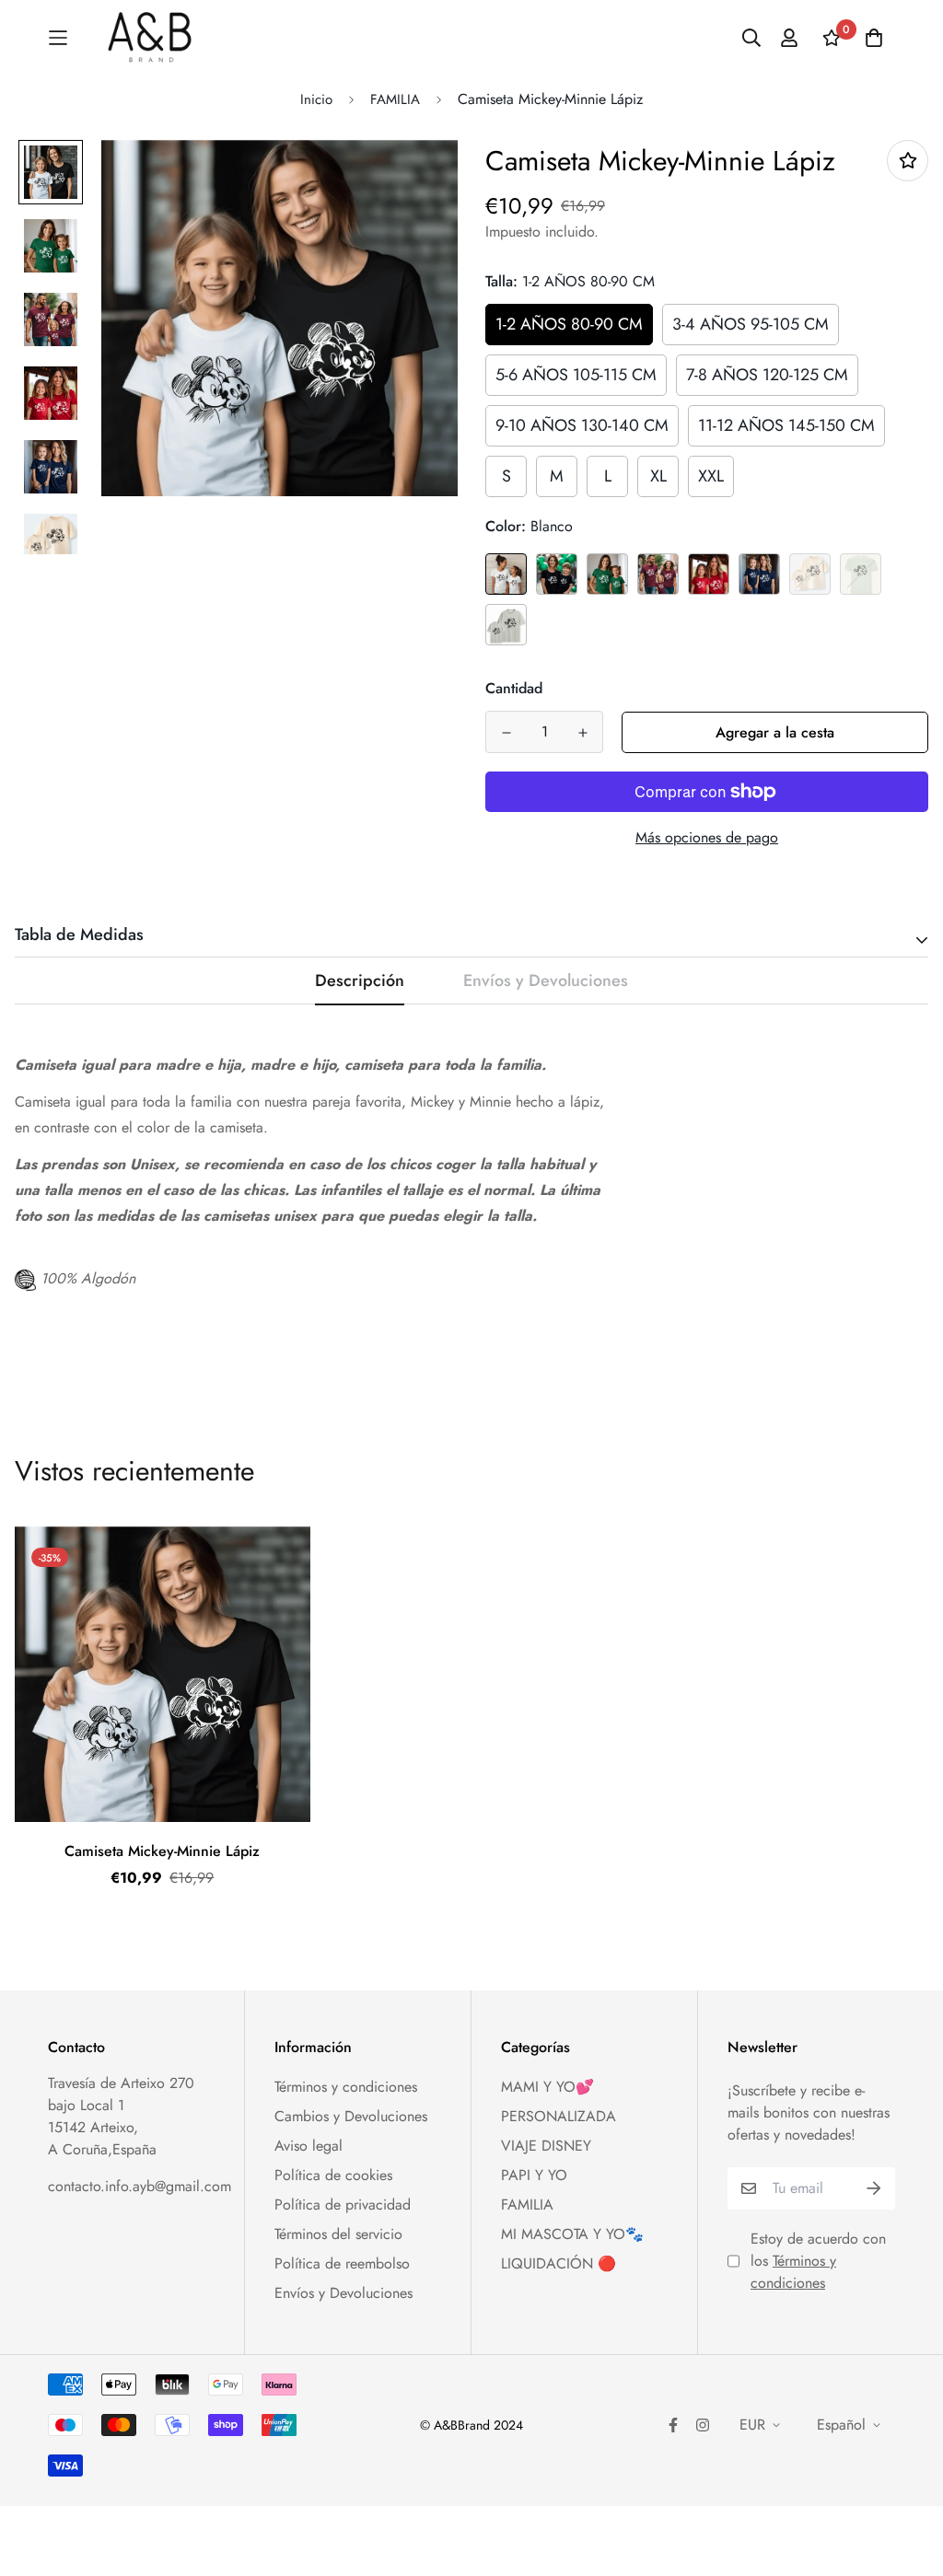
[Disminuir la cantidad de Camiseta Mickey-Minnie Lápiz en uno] (506, 733)
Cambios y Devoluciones (351, 2116)
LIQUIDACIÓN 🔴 (559, 2263)
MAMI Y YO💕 (547, 2087)
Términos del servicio (338, 2234)
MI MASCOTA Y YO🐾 (572, 2234)
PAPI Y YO (534, 2175)
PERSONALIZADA (559, 2116)
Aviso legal (309, 2146)
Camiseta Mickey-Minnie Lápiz (162, 1851)
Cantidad (514, 688)
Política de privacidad (343, 2205)
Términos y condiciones (346, 2087)
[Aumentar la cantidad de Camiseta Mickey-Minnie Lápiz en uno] (582, 733)
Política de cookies (333, 2175)
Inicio (316, 99)
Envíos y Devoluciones (343, 2293)
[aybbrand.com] (150, 38)
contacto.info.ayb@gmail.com (140, 2186)
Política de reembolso (342, 2263)
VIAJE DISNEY (546, 2146)
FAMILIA (395, 99)
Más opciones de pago (707, 837)
